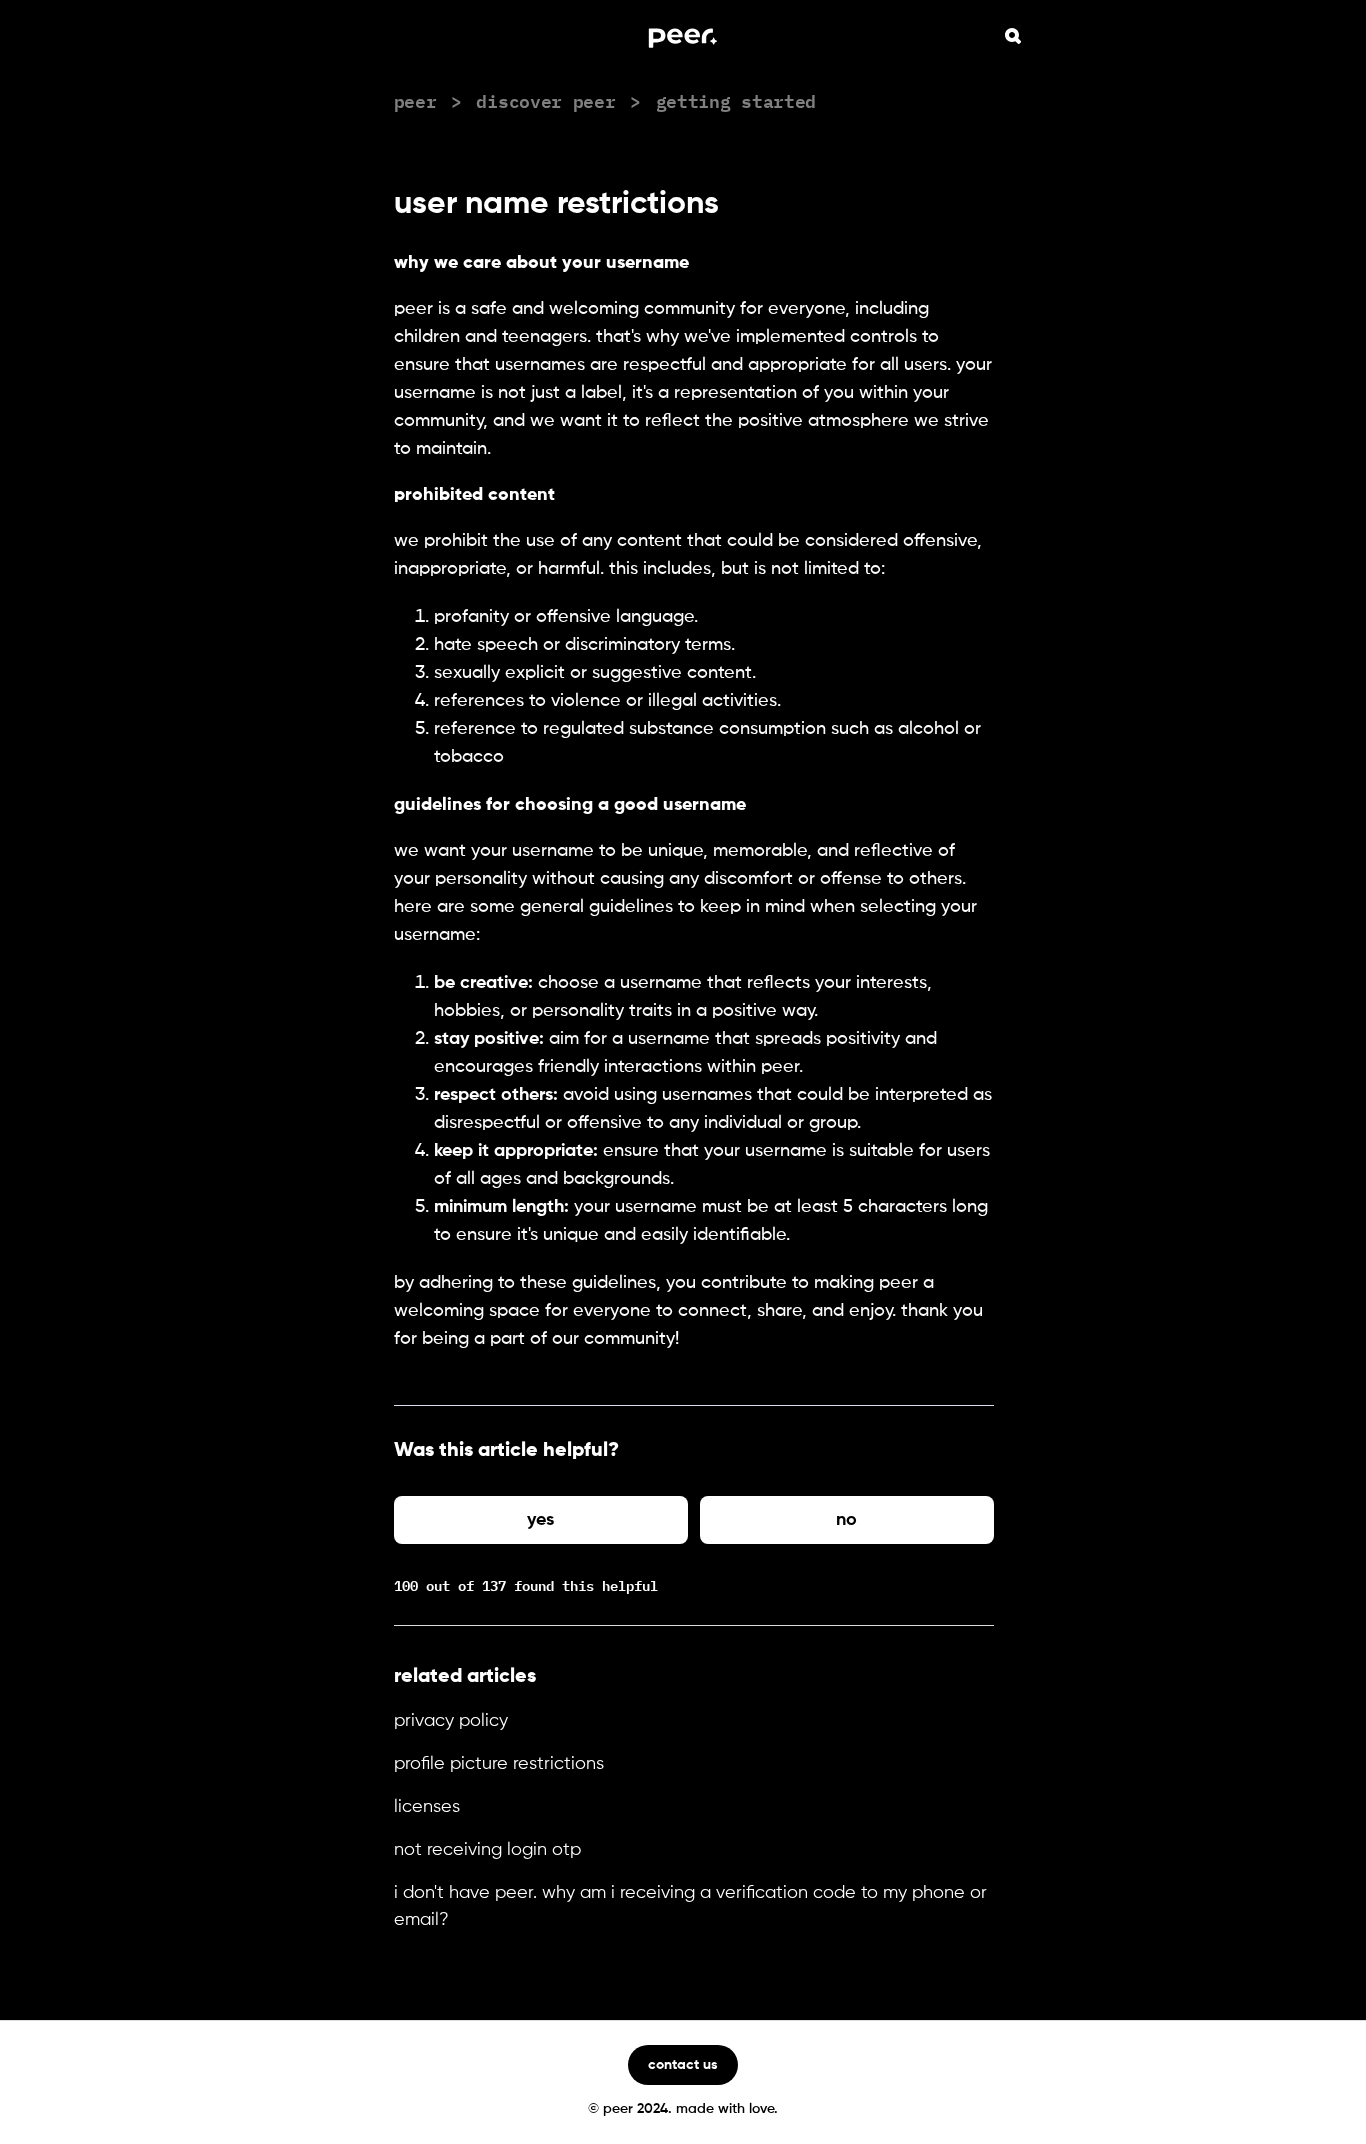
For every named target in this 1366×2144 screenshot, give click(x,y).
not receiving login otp (487, 1850)
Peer (415, 100)
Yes (540, 1520)
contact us (683, 2065)
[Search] (1013, 36)
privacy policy (451, 1721)
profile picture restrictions (499, 1764)
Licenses (427, 1807)
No (846, 1520)
